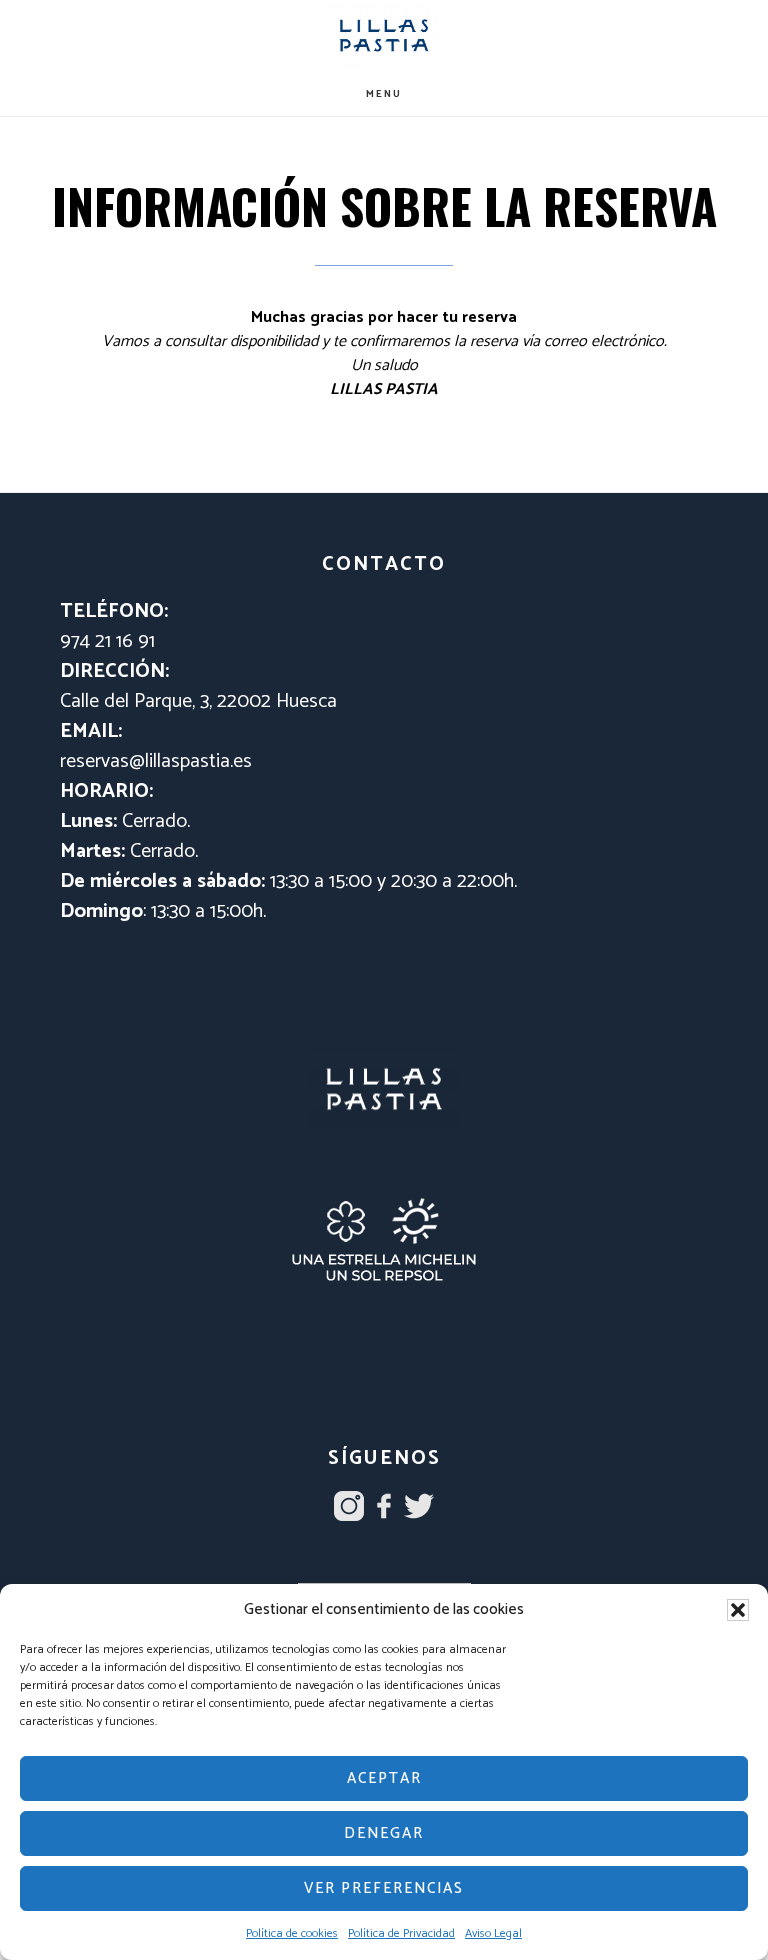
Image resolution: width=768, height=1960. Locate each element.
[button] (738, 1610)
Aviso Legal (493, 1933)
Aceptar (384, 1778)
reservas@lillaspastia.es (156, 761)
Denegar (384, 1833)
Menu (384, 94)
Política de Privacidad (401, 1933)
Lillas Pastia (384, 35)
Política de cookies (292, 1933)
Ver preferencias (384, 1888)
